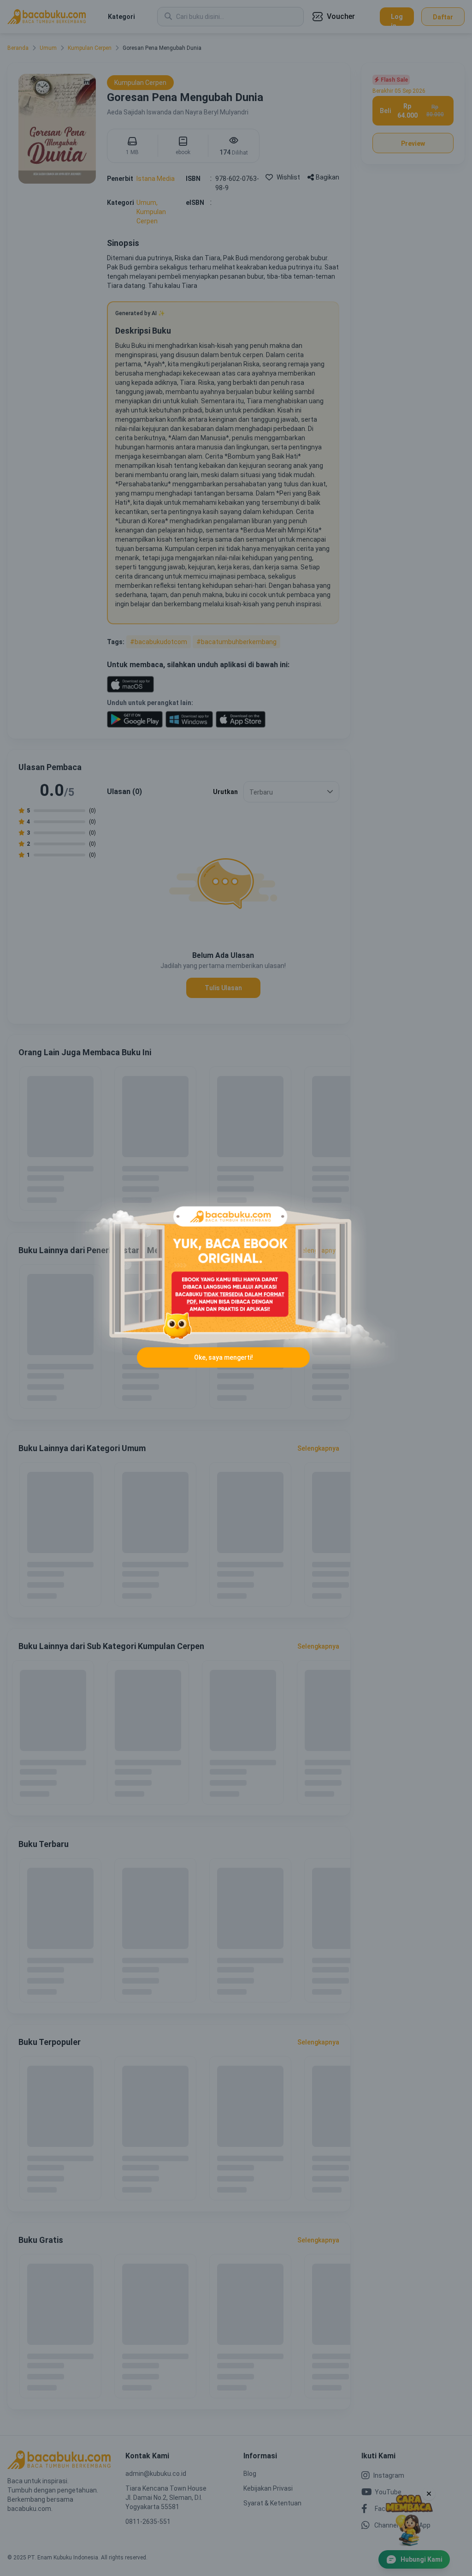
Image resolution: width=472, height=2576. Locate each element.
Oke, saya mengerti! (224, 1357)
